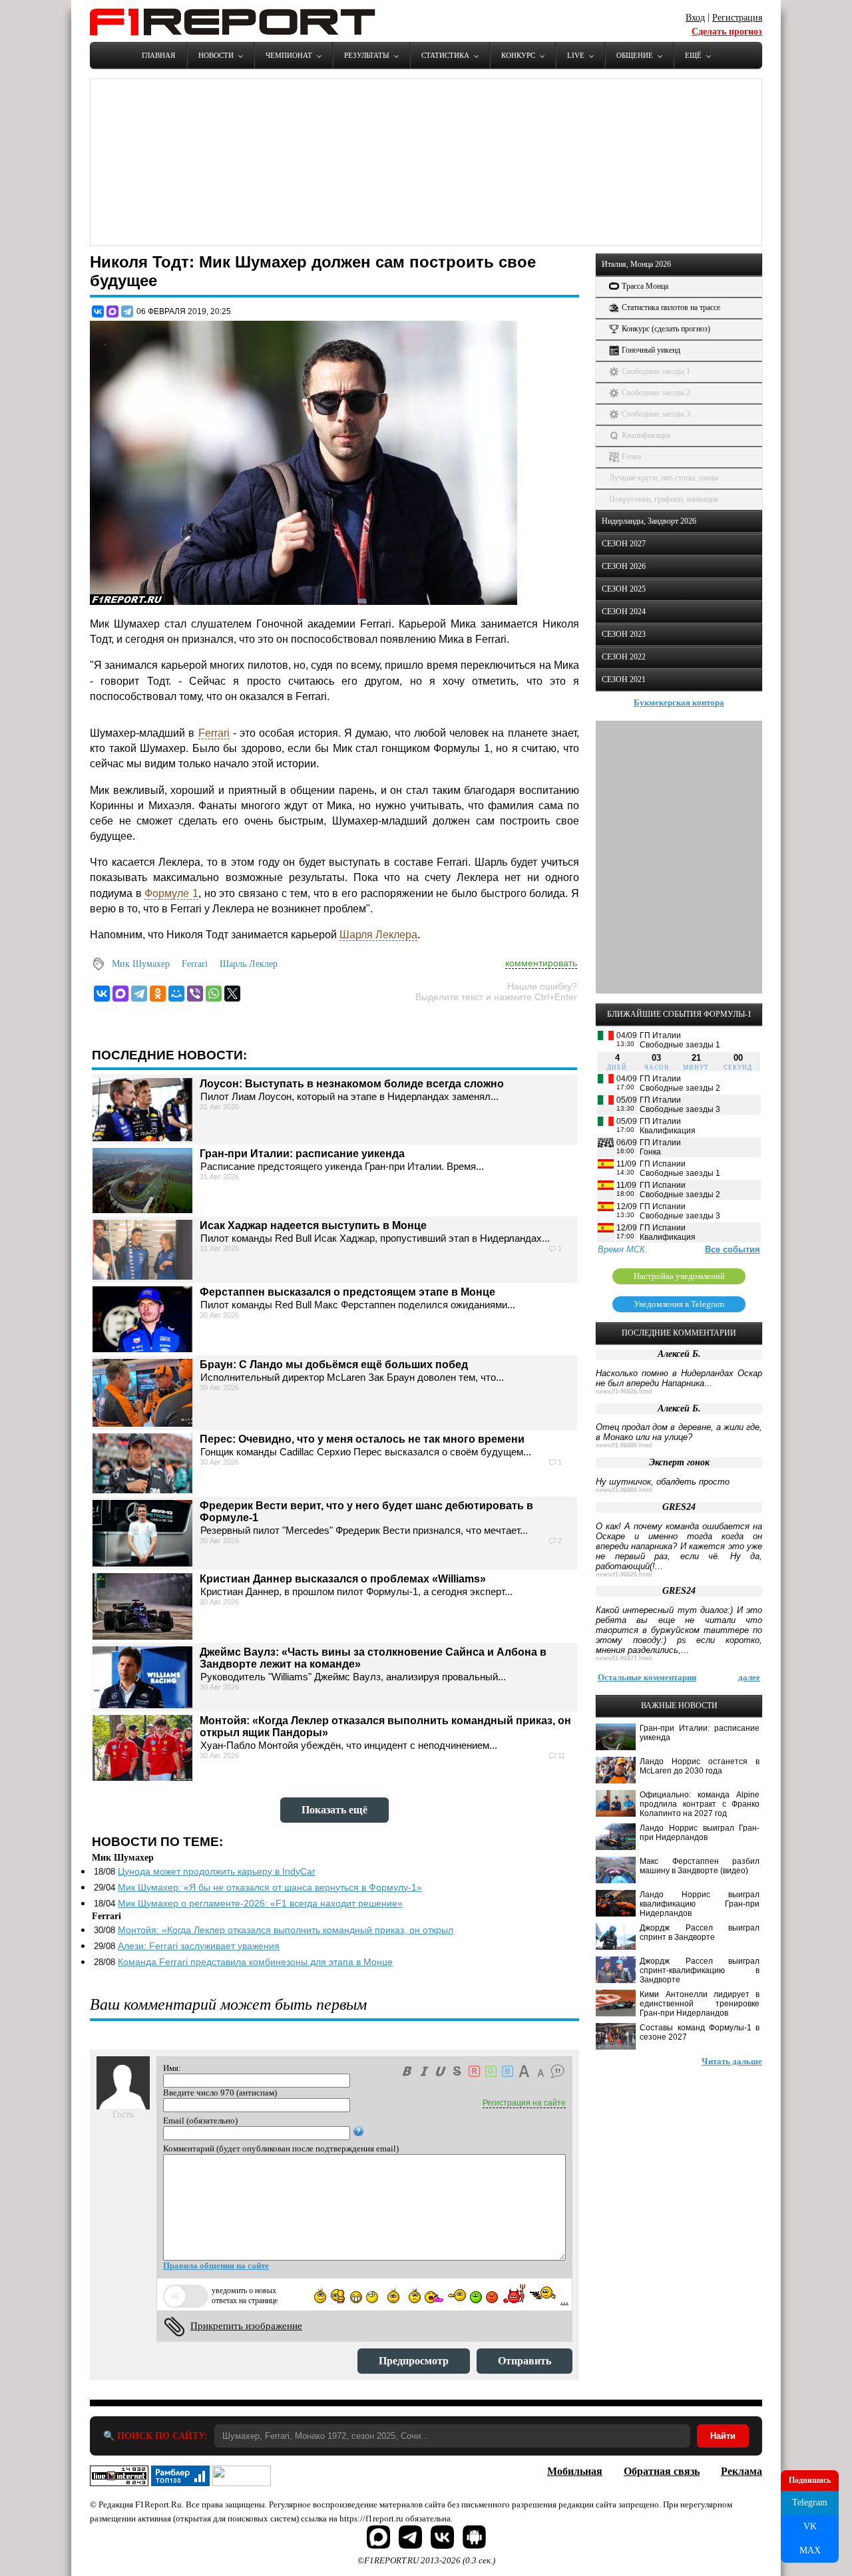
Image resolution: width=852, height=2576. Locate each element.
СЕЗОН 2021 (624, 679)
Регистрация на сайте (524, 2103)
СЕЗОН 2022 (624, 657)
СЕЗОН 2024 (624, 612)
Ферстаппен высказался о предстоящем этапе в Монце (347, 1292)
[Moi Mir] (176, 994)
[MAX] (112, 311)
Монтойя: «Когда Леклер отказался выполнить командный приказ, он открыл (286, 1930)
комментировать (541, 963)
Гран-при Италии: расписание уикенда (302, 1154)
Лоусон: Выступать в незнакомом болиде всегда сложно (352, 1084)
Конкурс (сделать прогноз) (666, 329)
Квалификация (646, 435)
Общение (635, 55)
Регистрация (737, 18)
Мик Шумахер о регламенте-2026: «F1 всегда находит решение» (260, 1903)
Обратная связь (662, 2471)
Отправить (525, 2361)
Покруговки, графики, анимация (664, 499)
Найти (723, 2436)
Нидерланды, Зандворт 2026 (649, 521)
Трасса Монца (645, 286)
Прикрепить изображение (246, 2326)
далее (749, 1677)
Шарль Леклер (249, 964)
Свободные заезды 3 (656, 414)
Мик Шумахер (141, 964)
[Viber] (195, 994)
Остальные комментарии (647, 1677)
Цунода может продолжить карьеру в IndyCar (217, 1871)
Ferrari (214, 733)
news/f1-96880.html (624, 1445)
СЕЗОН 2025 (624, 589)
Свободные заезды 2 (656, 393)
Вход (695, 18)
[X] (232, 994)
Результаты (367, 55)
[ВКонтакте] (98, 311)
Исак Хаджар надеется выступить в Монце (313, 1225)
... (564, 2300)
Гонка (631, 457)
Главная (158, 55)
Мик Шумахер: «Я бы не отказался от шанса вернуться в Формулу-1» (270, 1887)
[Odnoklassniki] (158, 994)
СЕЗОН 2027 (624, 544)
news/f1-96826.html (624, 1391)
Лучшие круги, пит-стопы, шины (664, 478)
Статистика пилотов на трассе (671, 307)
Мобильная (575, 2471)
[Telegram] (127, 311)
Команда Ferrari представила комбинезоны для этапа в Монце (255, 1962)
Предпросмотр (414, 2361)
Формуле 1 (171, 893)
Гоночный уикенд (651, 350)
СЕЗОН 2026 (624, 566)
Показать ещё (334, 1810)
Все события (733, 1249)
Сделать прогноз (727, 32)
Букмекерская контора (679, 702)
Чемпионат (289, 55)
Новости (216, 55)
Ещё (693, 55)
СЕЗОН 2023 (624, 634)
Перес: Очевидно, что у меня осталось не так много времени (362, 1439)
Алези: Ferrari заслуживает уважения (199, 1946)
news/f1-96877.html (624, 1658)
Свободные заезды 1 (656, 371)
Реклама (742, 2471)
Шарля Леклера (378, 935)
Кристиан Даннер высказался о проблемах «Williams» (343, 1579)
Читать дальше (732, 2061)
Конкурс (518, 55)
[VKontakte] (102, 994)
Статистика (445, 55)
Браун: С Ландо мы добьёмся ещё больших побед (334, 1365)
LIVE (576, 55)
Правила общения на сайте (216, 2266)
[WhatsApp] (214, 994)
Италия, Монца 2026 (636, 264)
